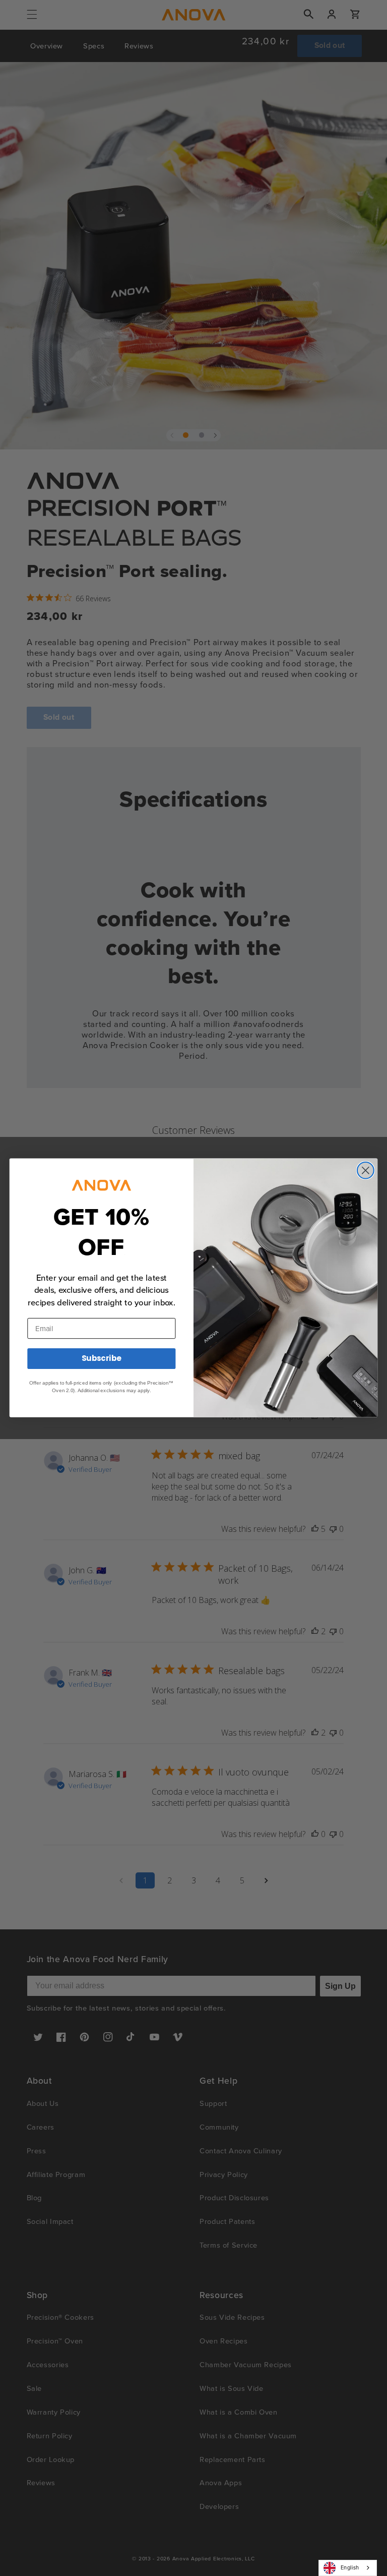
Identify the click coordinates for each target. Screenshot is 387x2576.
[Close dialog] (366, 1170)
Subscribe (102, 1359)
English (350, 2567)
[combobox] (348, 2568)
